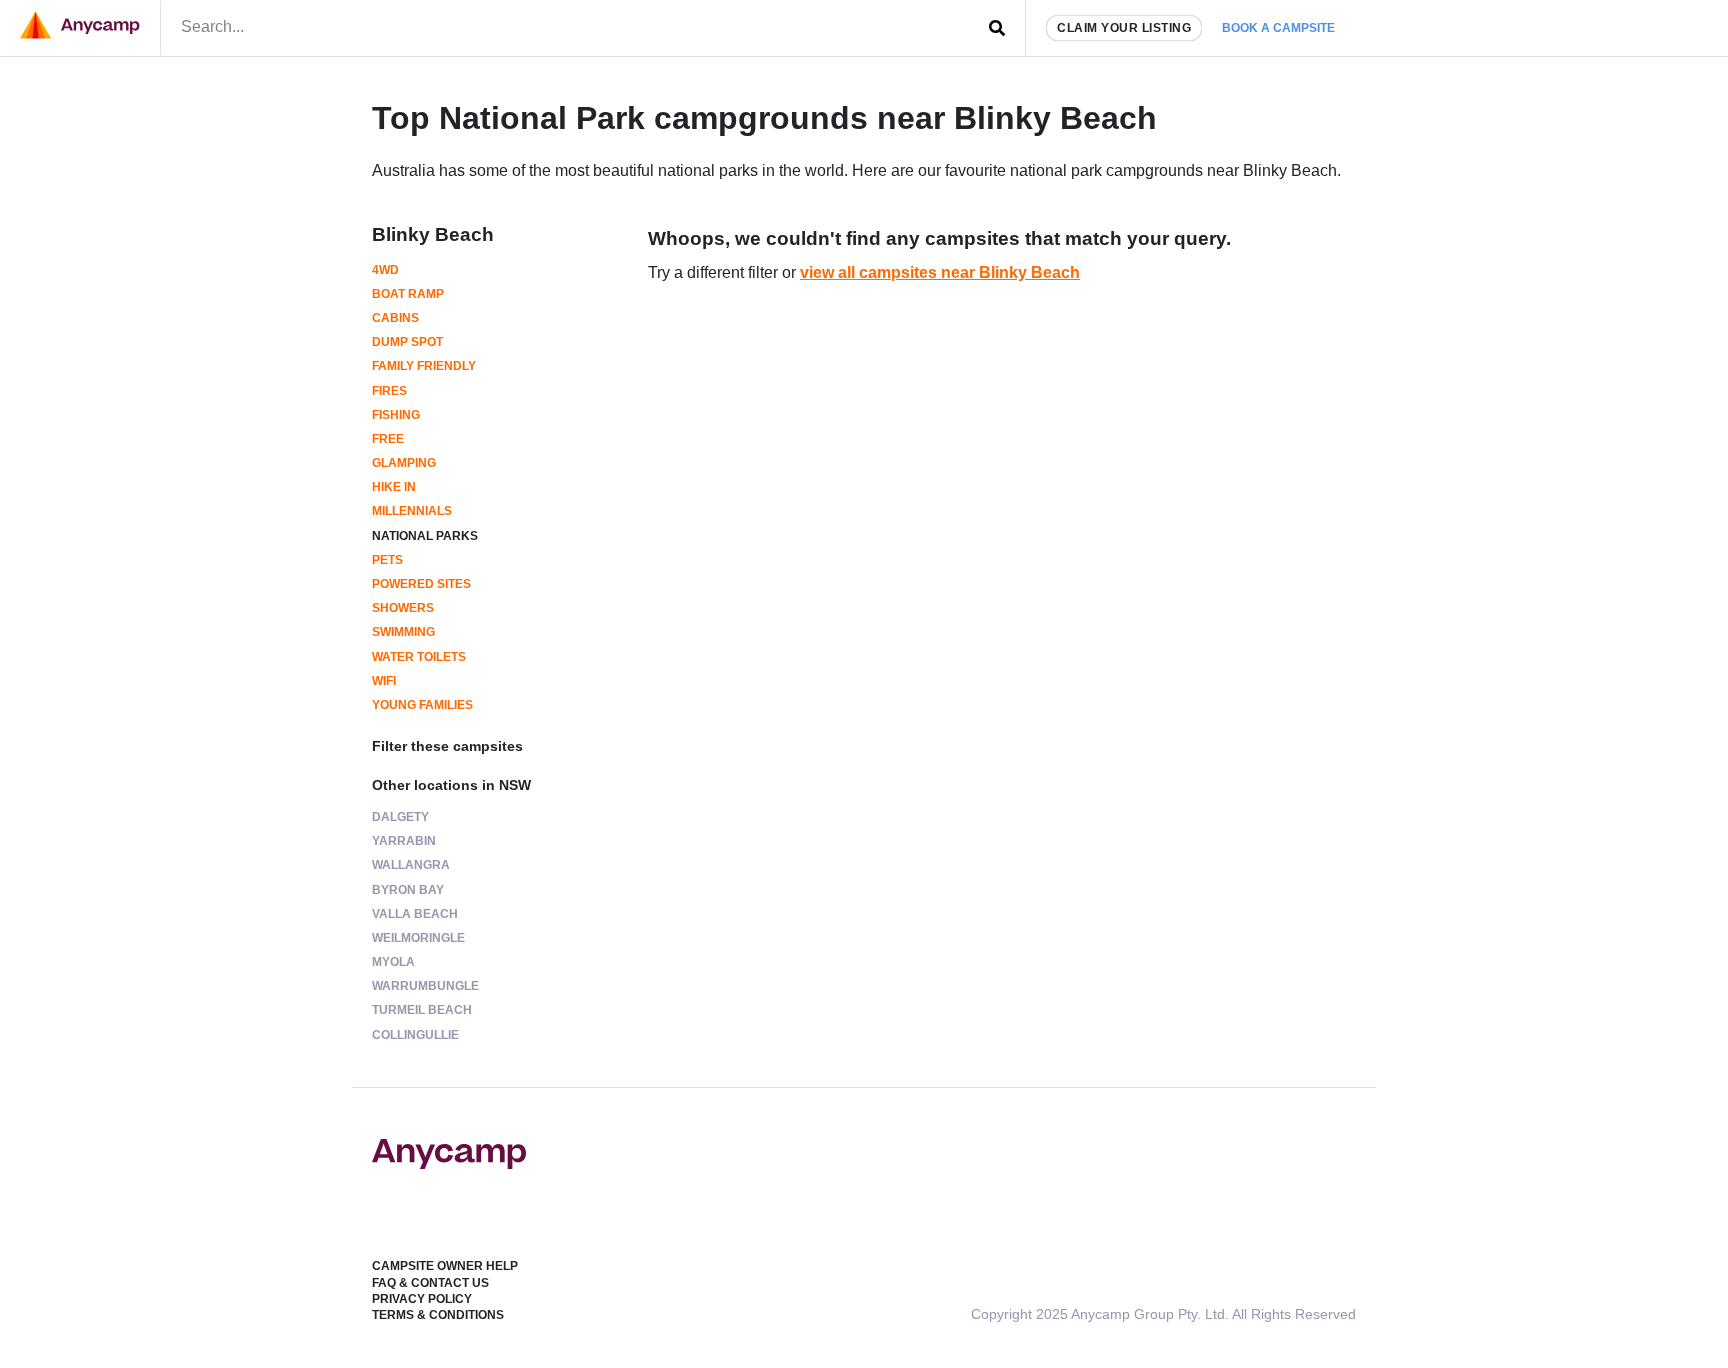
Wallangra (411, 865)
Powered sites (421, 584)
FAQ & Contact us (430, 1283)
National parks (425, 536)
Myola (393, 962)
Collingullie (415, 1035)
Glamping (404, 463)
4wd (385, 270)
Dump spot (407, 342)
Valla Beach (415, 914)
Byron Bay (408, 890)
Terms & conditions (438, 1315)
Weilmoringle (418, 938)
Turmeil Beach (422, 1010)
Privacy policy (422, 1299)
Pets (387, 560)
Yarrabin (404, 841)
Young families (422, 705)
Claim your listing (1124, 28)
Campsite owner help (445, 1266)
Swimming (403, 632)
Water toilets (419, 657)
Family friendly (424, 366)
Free (388, 439)
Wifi (384, 681)
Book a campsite (1278, 28)
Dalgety (400, 817)
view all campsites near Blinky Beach (940, 272)
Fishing (396, 415)
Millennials (412, 511)
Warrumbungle (425, 986)
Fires (389, 391)
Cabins (395, 318)
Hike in (394, 487)
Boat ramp (408, 294)
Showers (403, 608)
